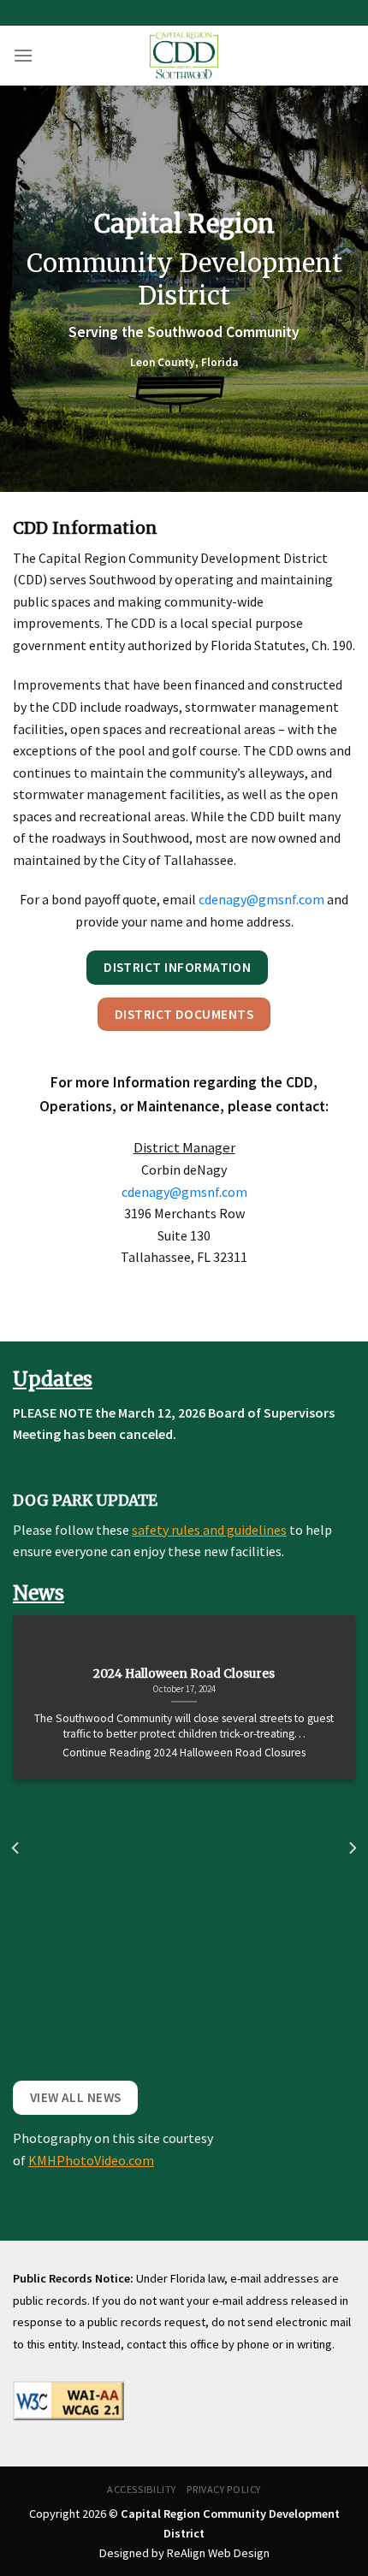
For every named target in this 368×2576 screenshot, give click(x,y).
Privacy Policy (224, 2489)
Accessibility (142, 2489)
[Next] (352, 1848)
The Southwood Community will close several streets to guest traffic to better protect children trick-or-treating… (184, 1726)
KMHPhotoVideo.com (91, 2160)
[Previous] (16, 1848)
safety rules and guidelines (209, 1530)
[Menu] (23, 55)
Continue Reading (184, 1753)
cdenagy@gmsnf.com (261, 899)
